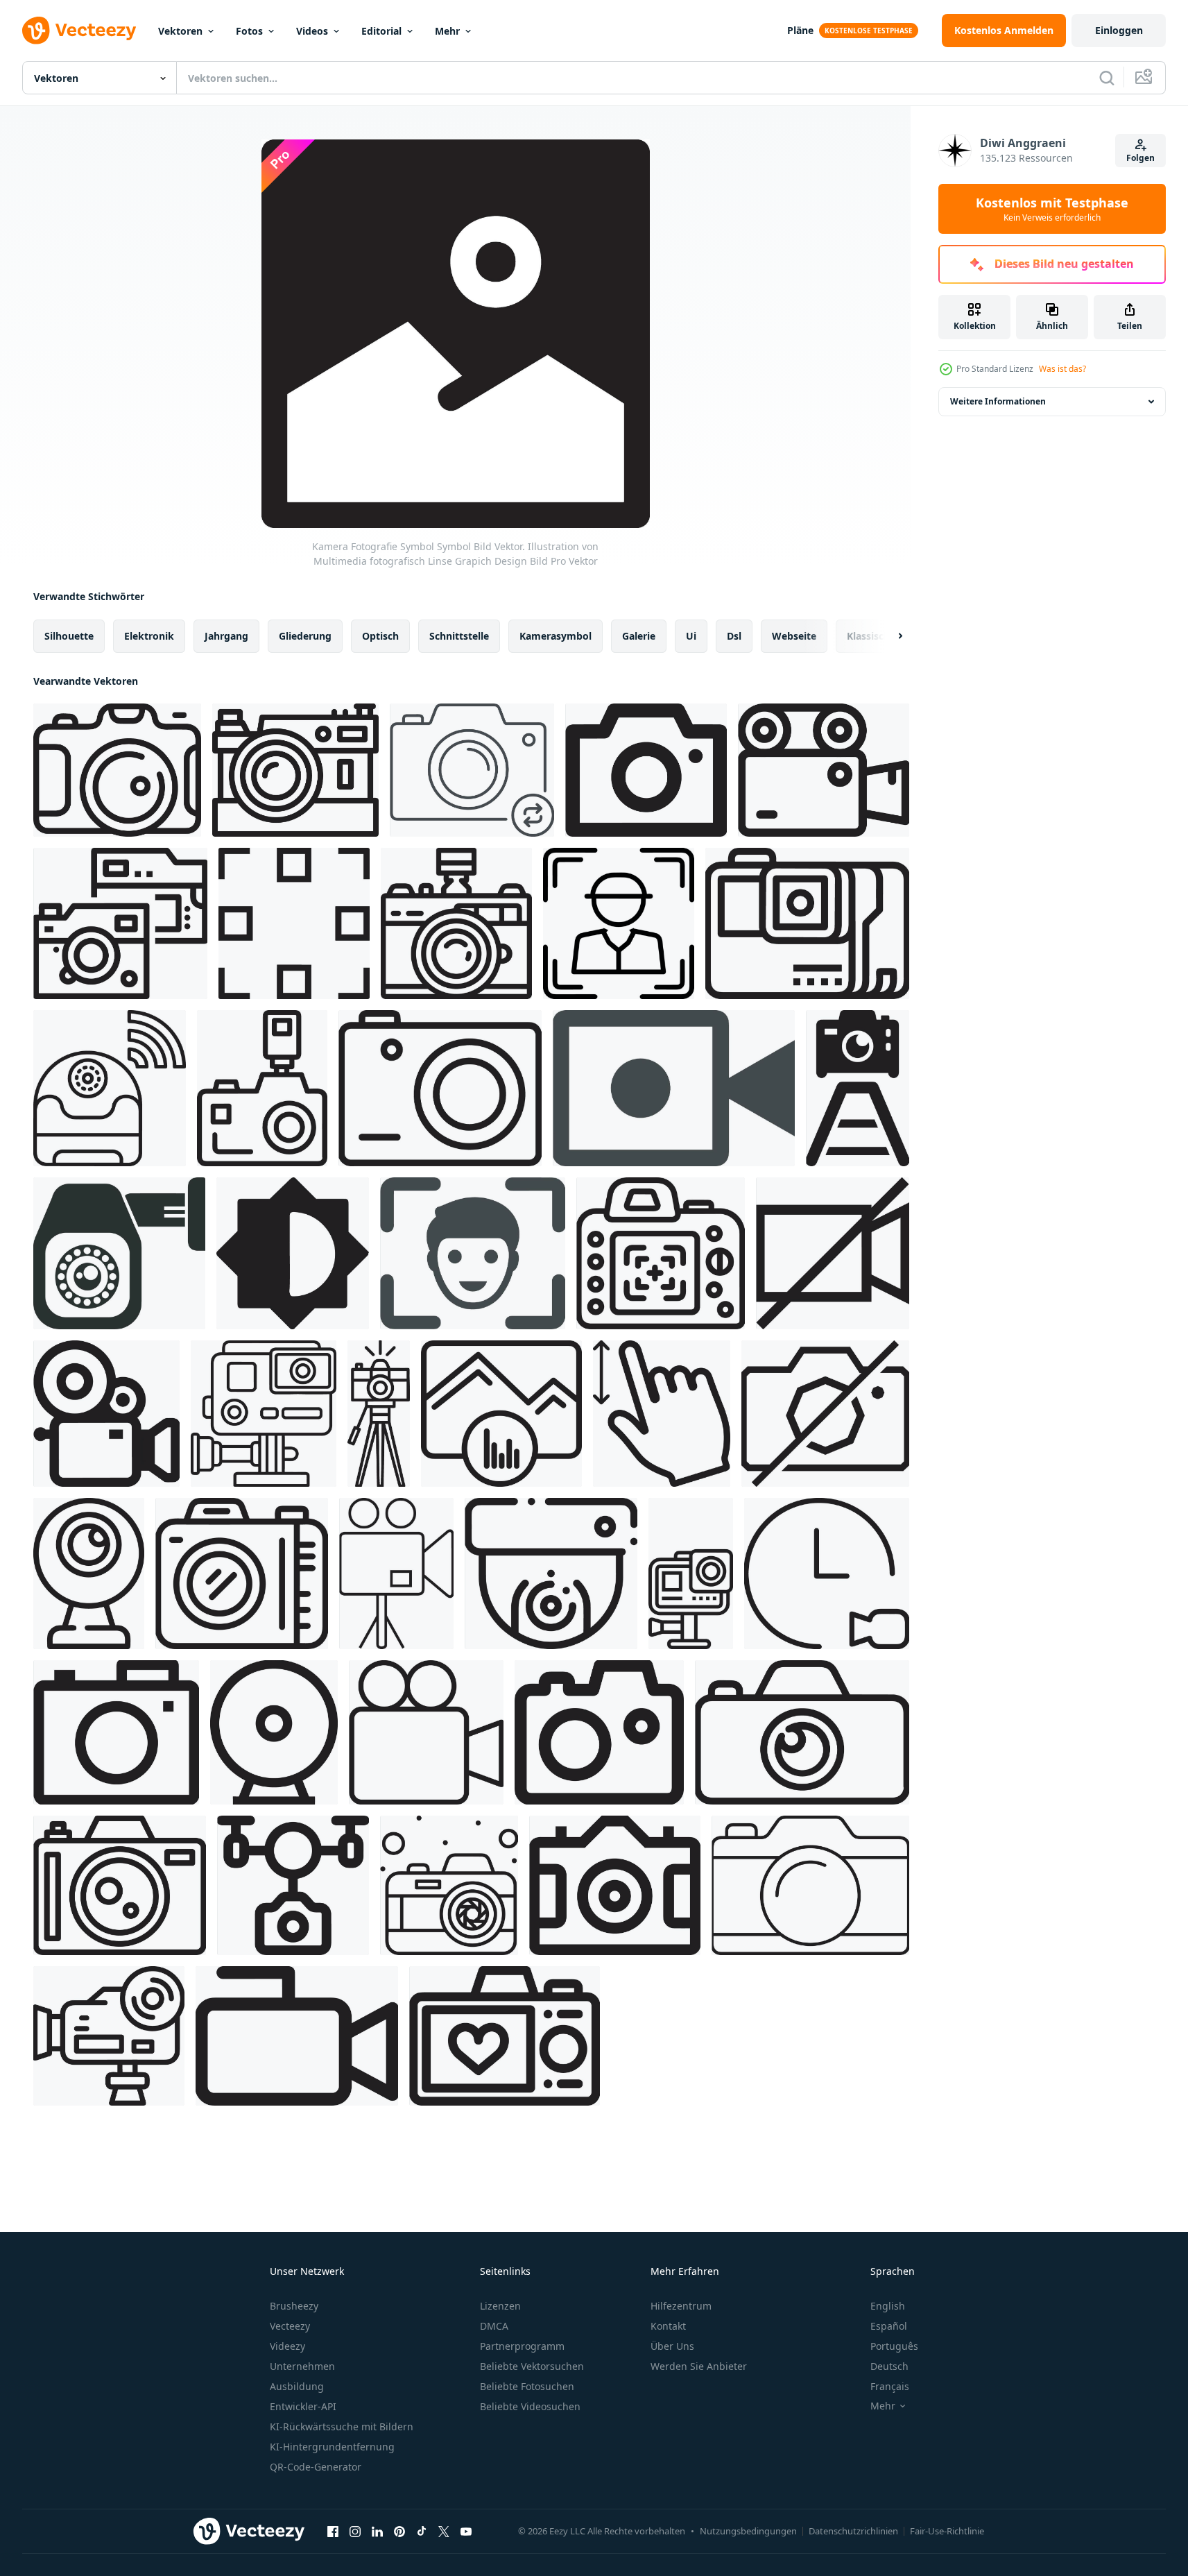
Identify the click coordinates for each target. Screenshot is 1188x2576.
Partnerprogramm (522, 2346)
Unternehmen (302, 2366)
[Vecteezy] (79, 31)
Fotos (249, 31)
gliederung (305, 636)
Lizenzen (500, 2306)
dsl (734, 636)
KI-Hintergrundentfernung (332, 2447)
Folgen (1140, 158)
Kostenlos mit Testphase (1052, 209)
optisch (380, 636)
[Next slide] (888, 636)
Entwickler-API (303, 2406)
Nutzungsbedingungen (748, 2531)
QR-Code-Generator (316, 2467)
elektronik (149, 636)
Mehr (447, 31)
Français (890, 2386)
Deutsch (889, 2366)
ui (691, 636)
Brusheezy (294, 2306)
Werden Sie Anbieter (699, 2366)
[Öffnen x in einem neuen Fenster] (444, 2531)
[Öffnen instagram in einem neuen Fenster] (355, 2531)
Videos (312, 31)
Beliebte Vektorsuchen (532, 2366)
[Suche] (1107, 78)
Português (894, 2346)
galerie (639, 636)
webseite (794, 636)
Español (889, 2326)
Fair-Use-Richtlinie (947, 2531)
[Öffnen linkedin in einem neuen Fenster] (377, 2531)
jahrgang (226, 636)
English (888, 2306)
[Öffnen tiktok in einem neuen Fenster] (422, 2531)
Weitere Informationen (998, 401)
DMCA (494, 2326)
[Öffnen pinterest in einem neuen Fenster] (399, 2531)
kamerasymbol (556, 636)
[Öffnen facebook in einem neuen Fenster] (333, 2531)
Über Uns (672, 2346)
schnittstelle (459, 636)
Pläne (800, 30)
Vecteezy (290, 2326)
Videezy (287, 2346)
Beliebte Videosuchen (530, 2406)
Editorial (381, 31)
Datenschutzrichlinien (853, 2531)
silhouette (69, 636)
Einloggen (1119, 30)
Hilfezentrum (681, 2306)
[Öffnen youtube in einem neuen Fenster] (466, 2531)
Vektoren (180, 31)
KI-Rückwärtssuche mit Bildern (342, 2426)
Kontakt (668, 2326)
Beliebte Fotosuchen (527, 2386)
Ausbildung (297, 2386)
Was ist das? (1062, 369)
